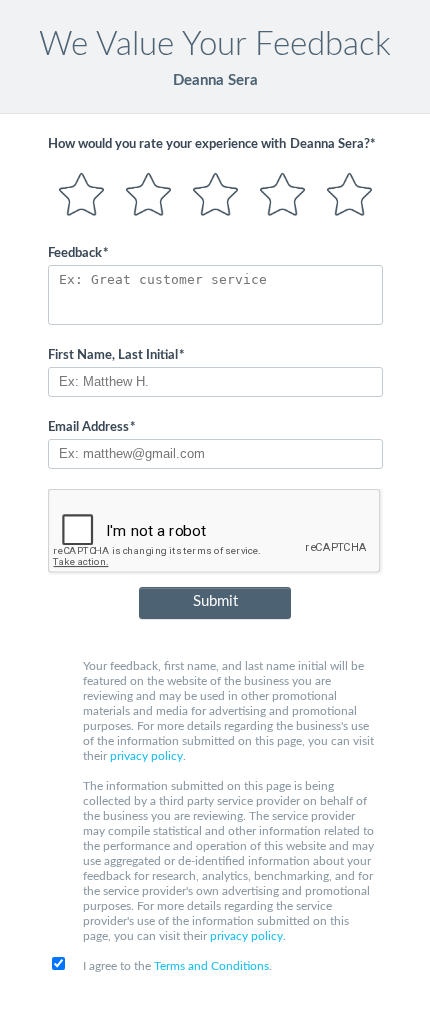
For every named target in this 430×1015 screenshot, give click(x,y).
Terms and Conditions (211, 966)
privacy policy (146, 756)
